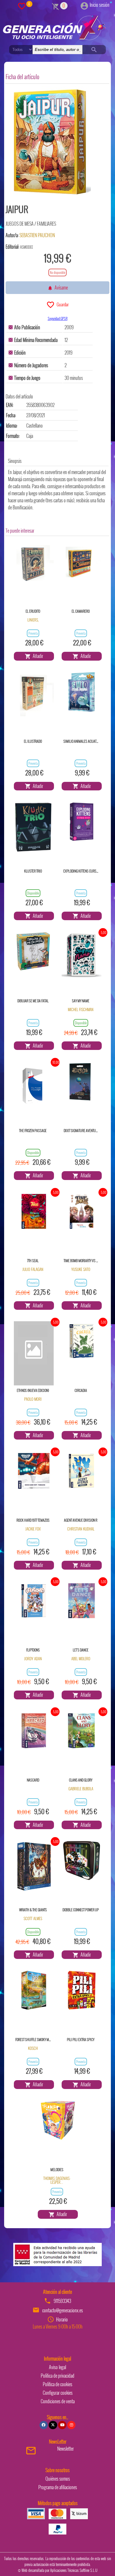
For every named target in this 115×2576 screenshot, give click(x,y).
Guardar (62, 304)
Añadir (37, 656)
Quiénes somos (58, 2479)
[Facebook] (44, 2425)
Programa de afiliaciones (58, 2487)
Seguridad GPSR (58, 318)
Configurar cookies (58, 2393)
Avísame (60, 287)
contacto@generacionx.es (63, 2310)
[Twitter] (53, 2425)
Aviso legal (57, 2367)
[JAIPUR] (50, 143)
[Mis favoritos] (22, 6)
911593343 (62, 2301)
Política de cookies (57, 2384)
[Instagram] (71, 2425)
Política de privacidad (57, 2376)
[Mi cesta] (56, 6)
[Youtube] (62, 2425)
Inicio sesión (100, 5)
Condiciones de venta (58, 2401)
